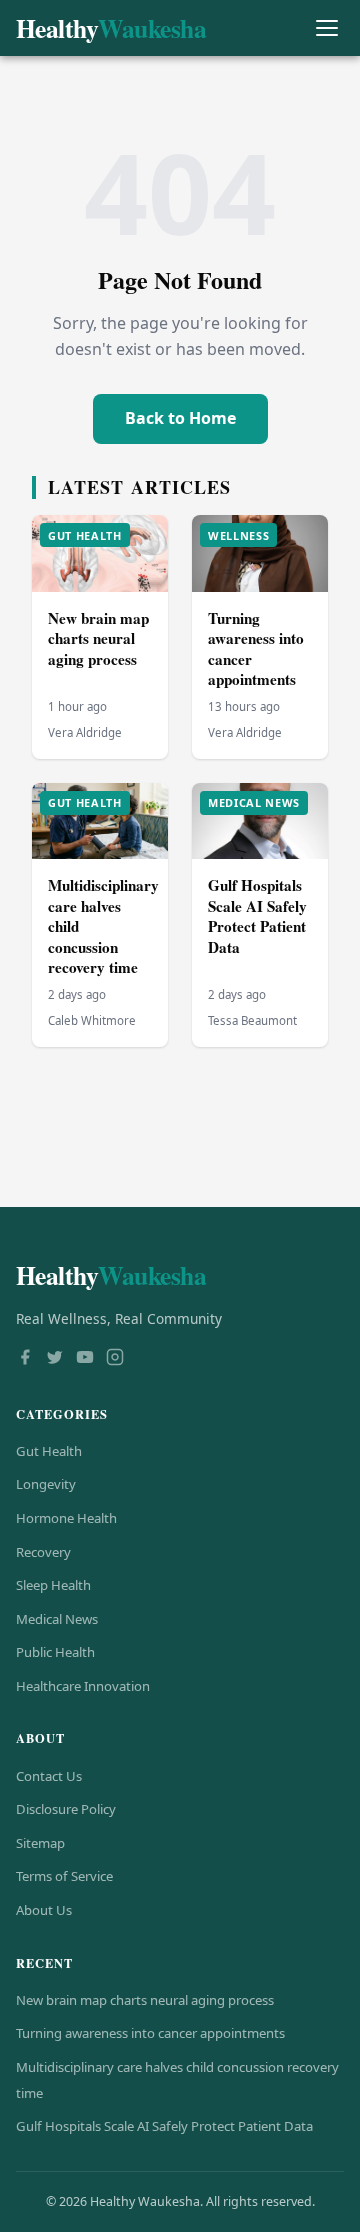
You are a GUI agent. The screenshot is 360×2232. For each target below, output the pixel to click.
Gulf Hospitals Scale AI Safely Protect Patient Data (257, 916)
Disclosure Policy (66, 1809)
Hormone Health (66, 1518)
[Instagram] (115, 1359)
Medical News (57, 1619)
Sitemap (40, 1843)
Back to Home (180, 418)
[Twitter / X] (55, 1359)
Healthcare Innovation (83, 1686)
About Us (44, 1910)
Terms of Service (64, 1876)
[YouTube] (85, 1359)
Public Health (55, 1652)
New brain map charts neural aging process (98, 638)
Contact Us (49, 1776)
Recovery (43, 1552)
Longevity (46, 1484)
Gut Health (49, 1451)
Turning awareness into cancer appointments (256, 649)
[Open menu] (326, 28)
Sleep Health (53, 1585)
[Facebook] (25, 1359)
